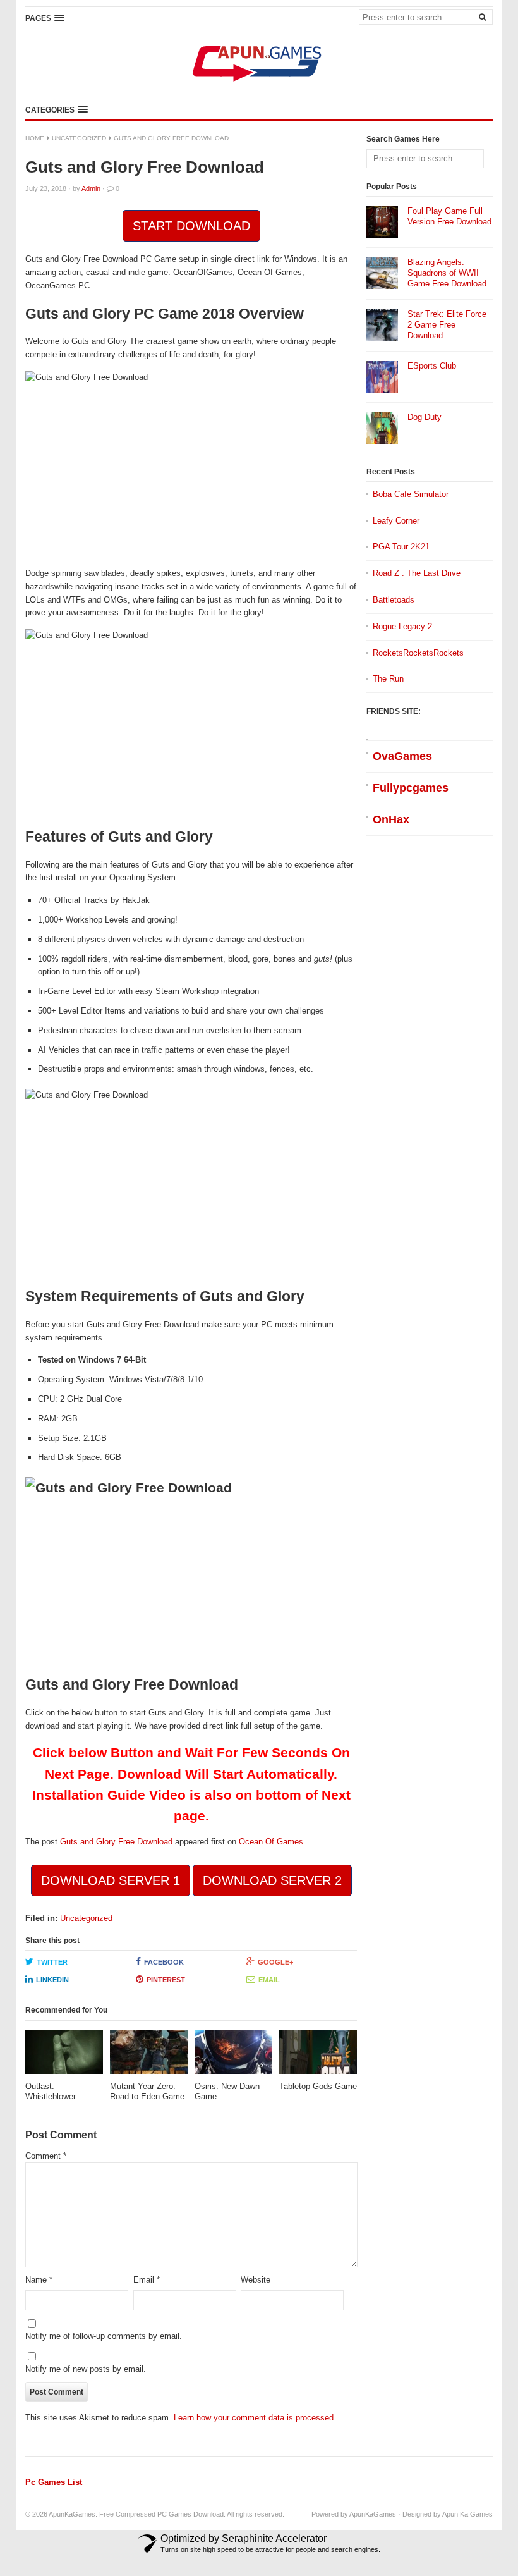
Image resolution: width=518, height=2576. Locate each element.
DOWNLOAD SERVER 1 (111, 1880)
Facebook (164, 1962)
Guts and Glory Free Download (116, 1842)
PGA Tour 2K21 (401, 547)
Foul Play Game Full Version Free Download (449, 216)
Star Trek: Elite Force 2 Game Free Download (447, 325)
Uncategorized (79, 138)
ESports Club (432, 366)
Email (269, 1980)
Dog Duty (425, 417)
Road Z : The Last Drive (417, 573)
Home (35, 138)
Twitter (52, 1962)
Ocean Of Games (271, 1842)
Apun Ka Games (467, 2514)
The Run (388, 679)
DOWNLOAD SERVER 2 (272, 1880)
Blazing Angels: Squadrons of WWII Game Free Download (447, 273)
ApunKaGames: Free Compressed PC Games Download (136, 2514)
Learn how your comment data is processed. (255, 2418)
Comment (46, 2156)
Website (256, 2280)
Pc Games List (54, 2482)
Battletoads (394, 600)
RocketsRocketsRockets (418, 653)
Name (39, 2280)
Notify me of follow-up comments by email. (104, 2336)
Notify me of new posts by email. (86, 2369)
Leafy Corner (396, 521)
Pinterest (166, 1980)
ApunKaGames (373, 2514)
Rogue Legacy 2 (402, 626)
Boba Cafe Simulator (411, 494)
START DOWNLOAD (191, 226)
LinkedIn (52, 1980)
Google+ (275, 1962)
